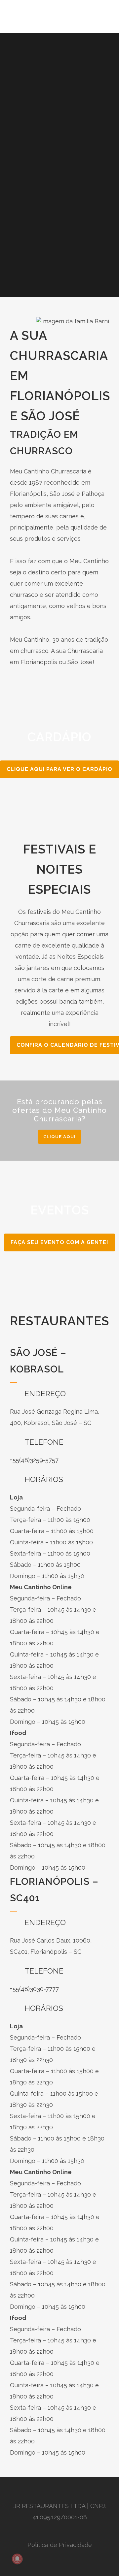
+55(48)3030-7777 (34, 1989)
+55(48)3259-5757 (34, 1460)
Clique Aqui (59, 1137)
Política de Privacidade (60, 2545)
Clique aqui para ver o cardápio (59, 769)
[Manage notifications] (17, 2559)
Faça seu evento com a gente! (59, 1242)
